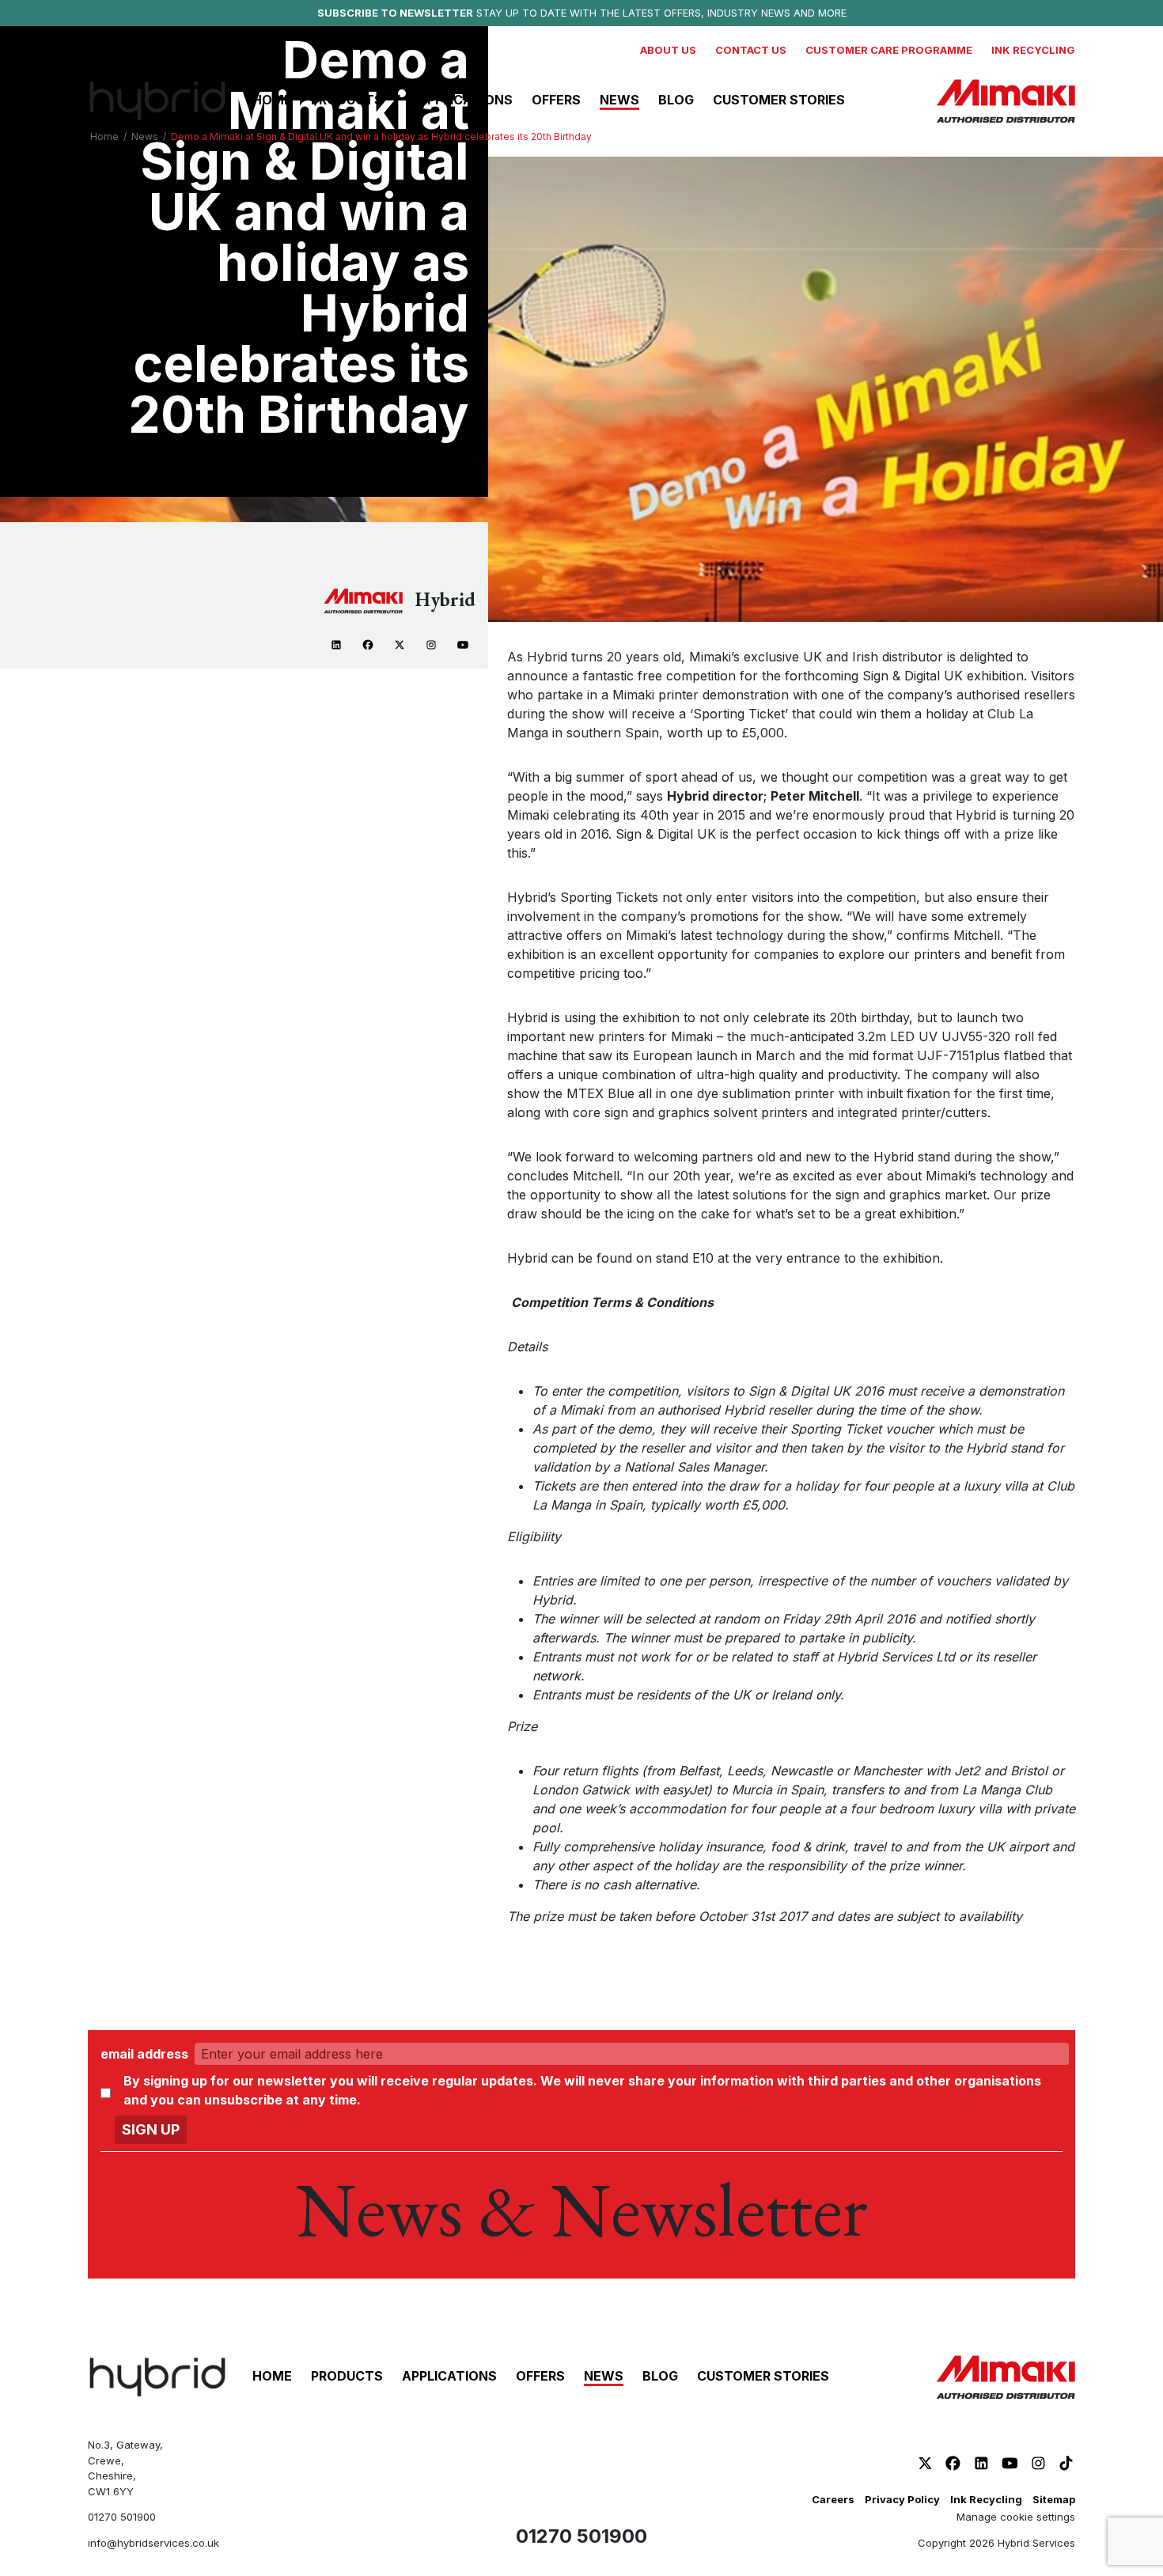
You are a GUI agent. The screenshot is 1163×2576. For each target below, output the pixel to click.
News (145, 136)
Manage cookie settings (1016, 2517)
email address (144, 2054)
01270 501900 (122, 2517)
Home (104, 136)
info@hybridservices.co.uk (153, 2543)
